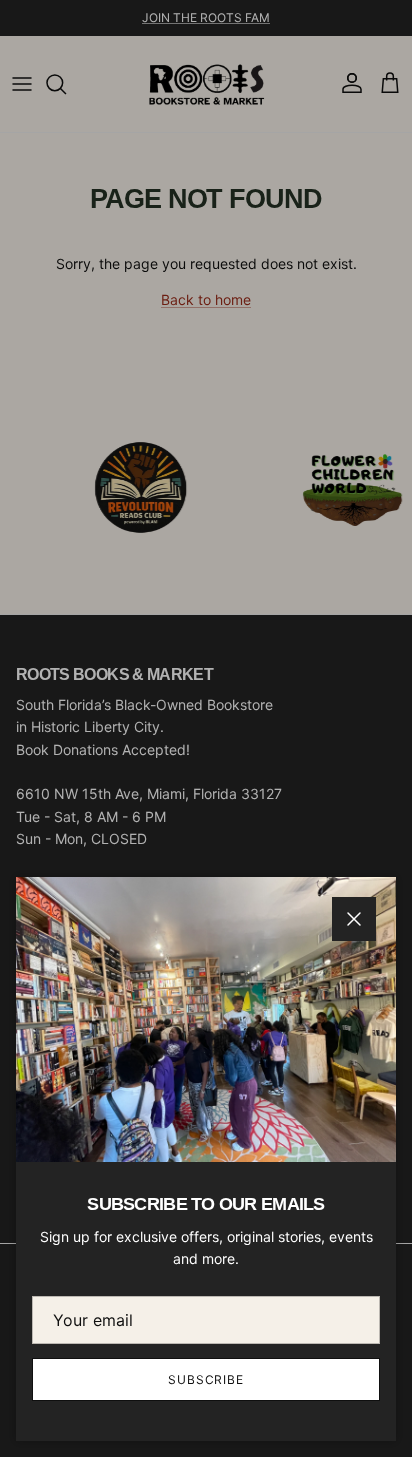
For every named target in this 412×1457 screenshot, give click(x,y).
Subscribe (206, 1379)
